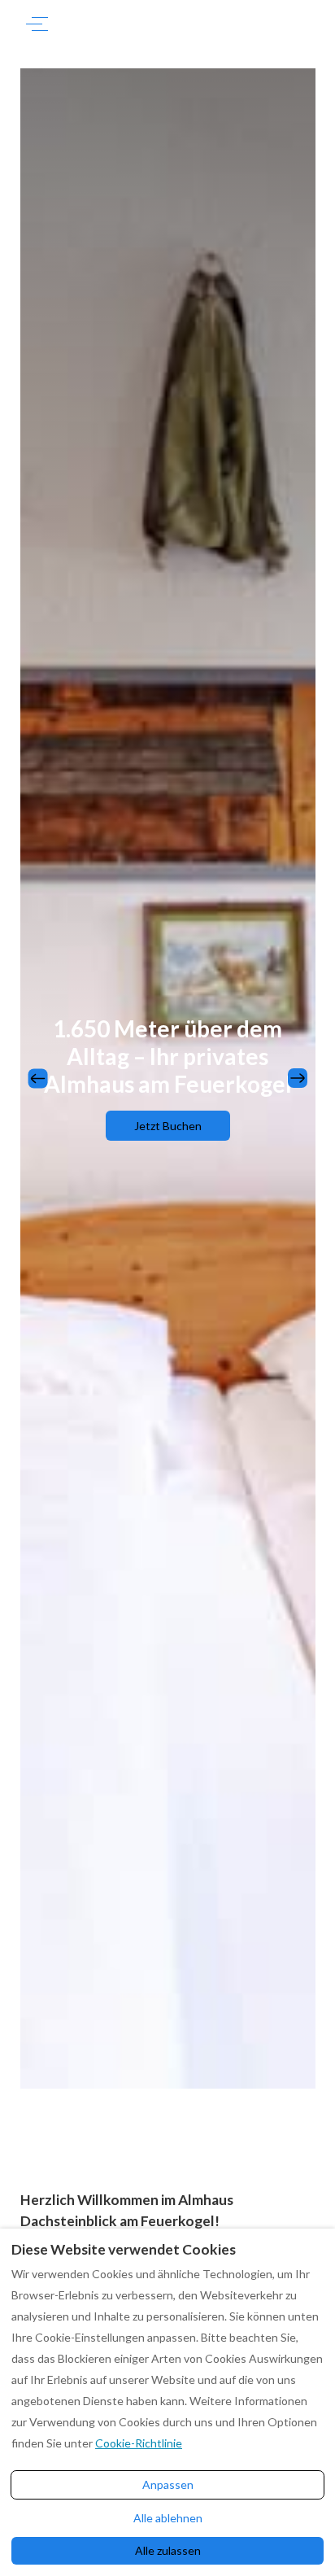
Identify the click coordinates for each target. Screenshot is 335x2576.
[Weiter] (298, 1078)
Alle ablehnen (168, 2518)
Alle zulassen (168, 2550)
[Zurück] (38, 1078)
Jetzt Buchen (168, 1126)
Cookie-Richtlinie (139, 2443)
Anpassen (168, 2484)
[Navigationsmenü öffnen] (37, 24)
